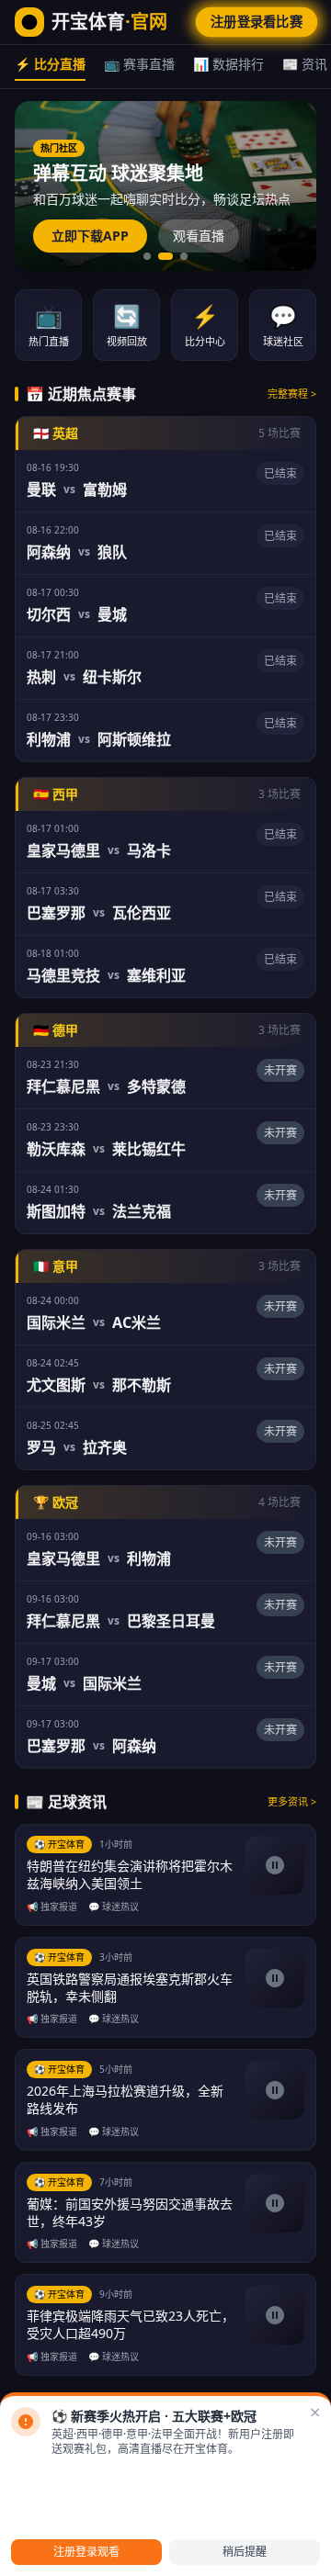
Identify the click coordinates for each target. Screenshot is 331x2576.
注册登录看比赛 (257, 22)
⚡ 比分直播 (50, 64)
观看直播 (199, 236)
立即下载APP (90, 236)
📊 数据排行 (228, 64)
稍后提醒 (245, 2552)
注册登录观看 (86, 2552)
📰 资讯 (305, 64)
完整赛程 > (292, 394)
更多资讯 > (292, 1801)
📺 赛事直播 (139, 64)
